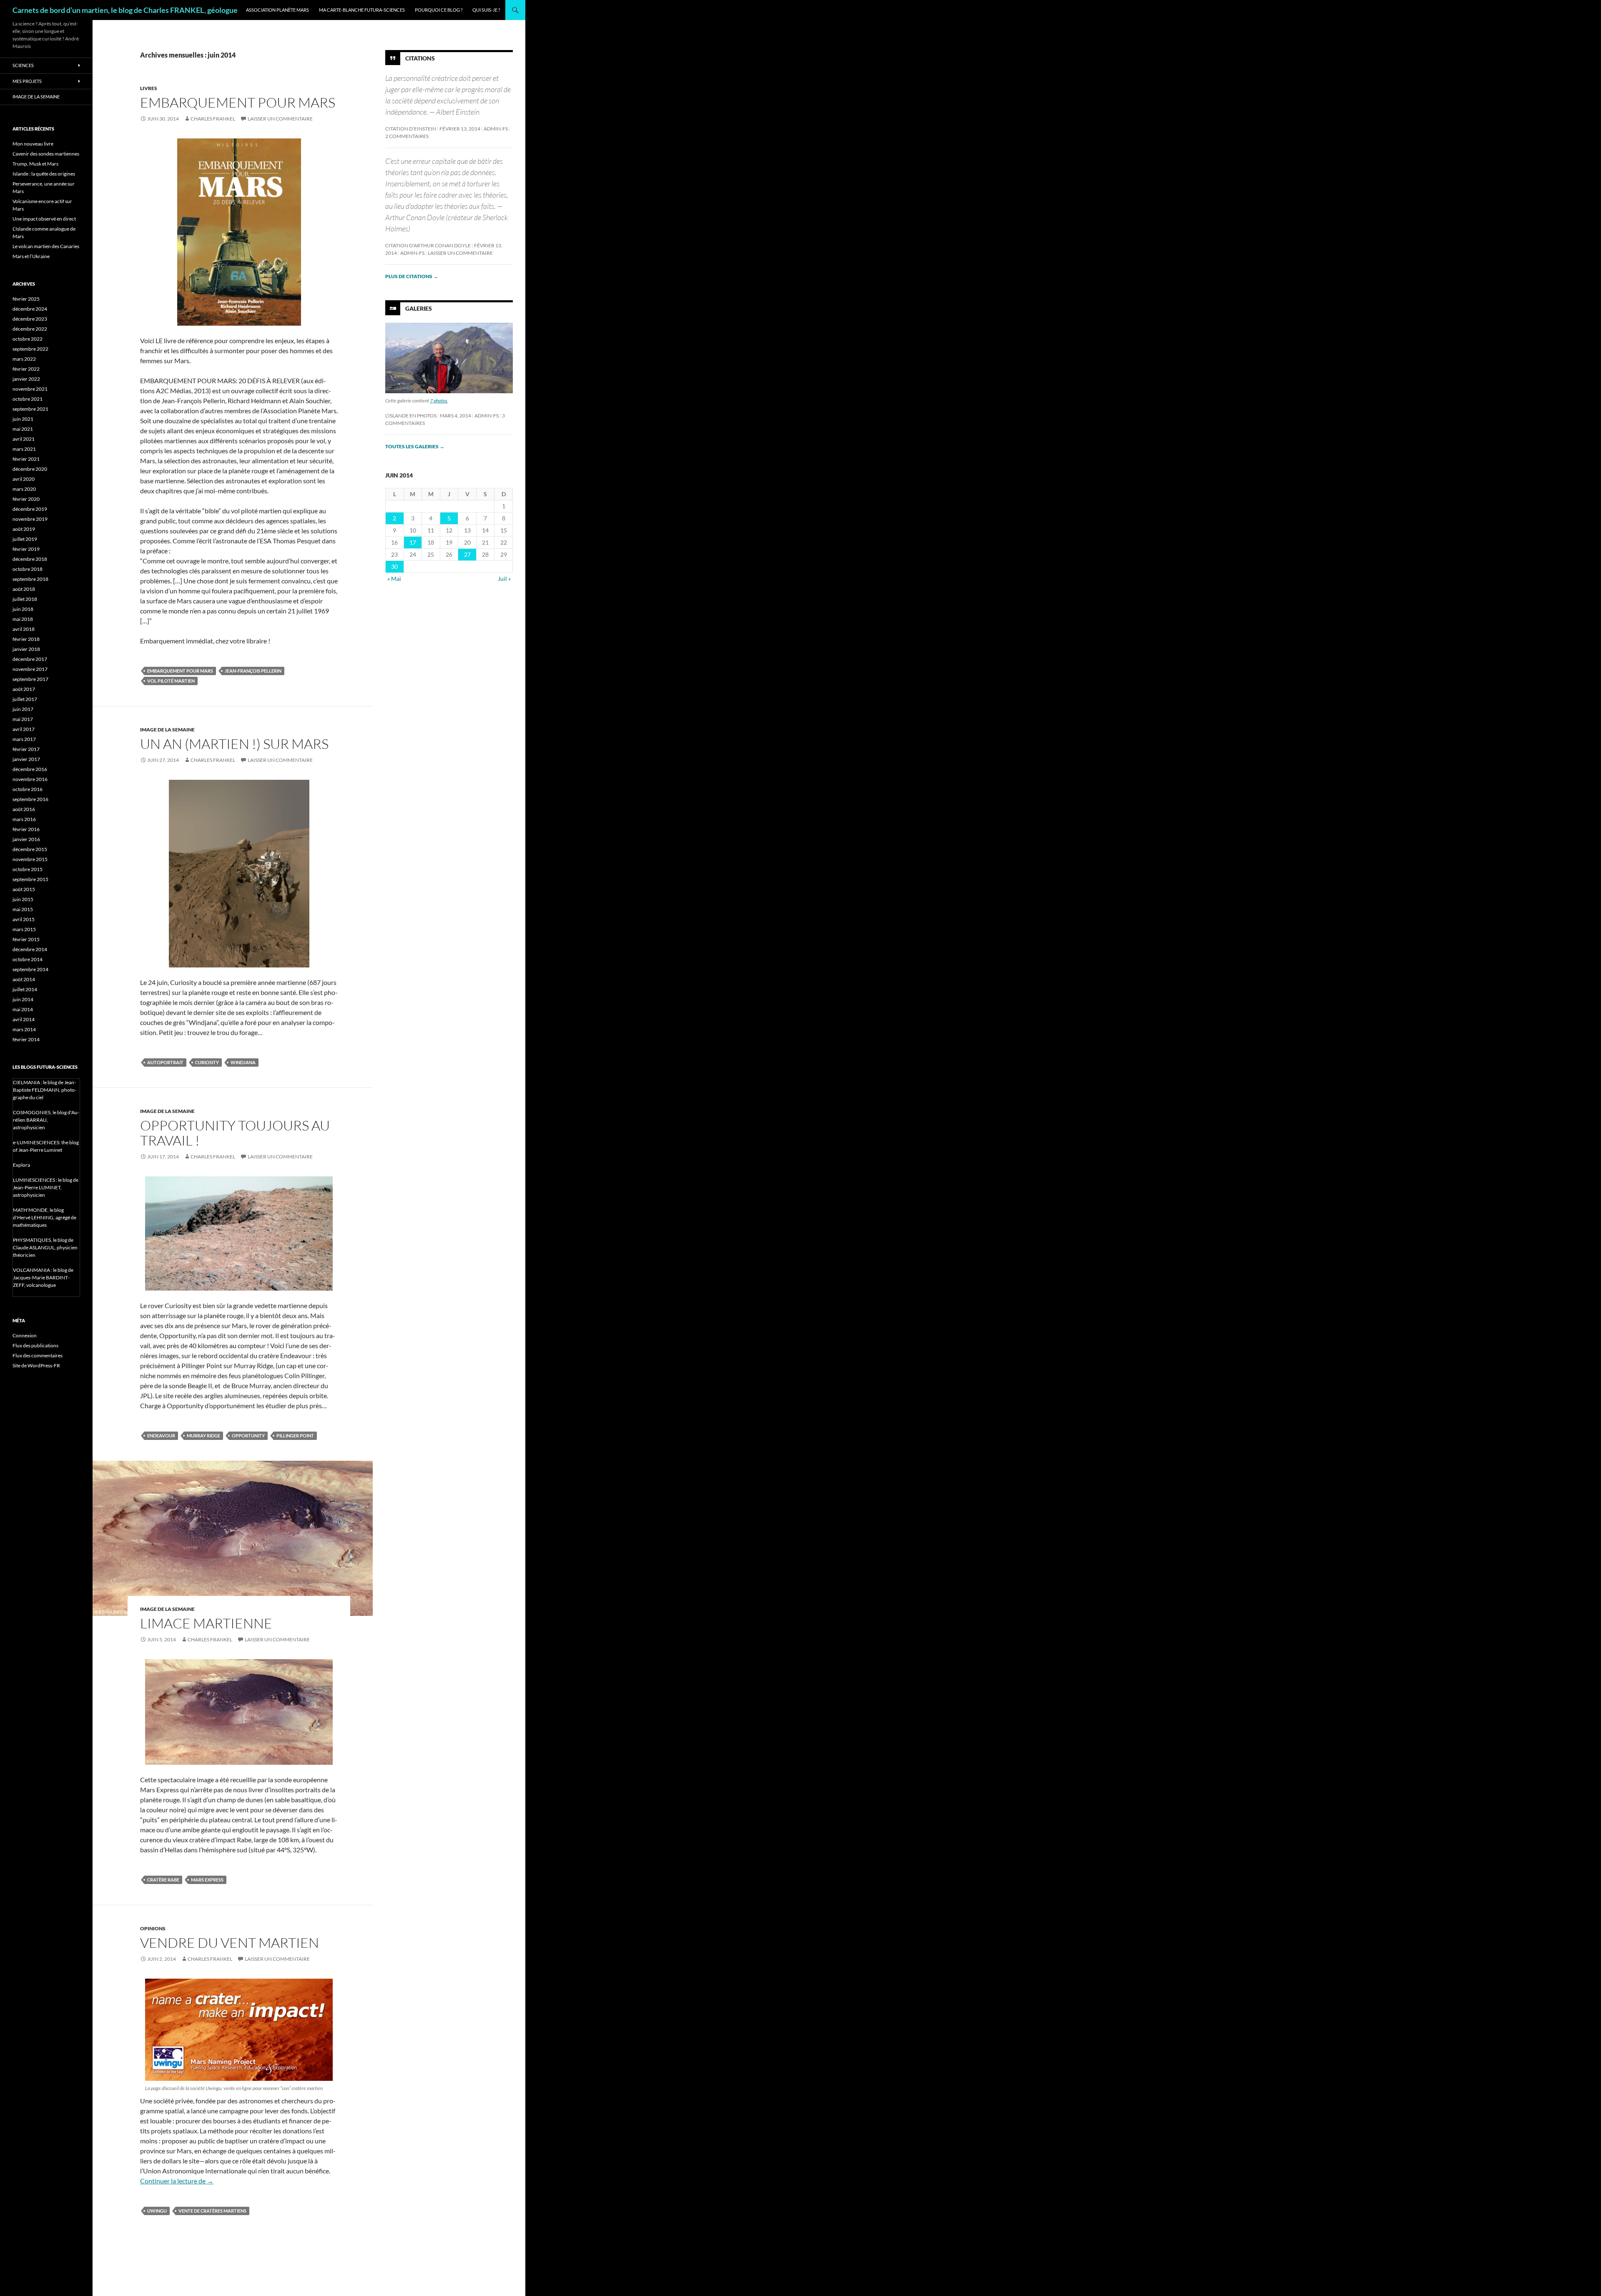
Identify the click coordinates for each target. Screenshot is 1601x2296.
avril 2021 (24, 439)
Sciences (23, 65)
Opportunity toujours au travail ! (235, 1133)
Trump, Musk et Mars (35, 164)
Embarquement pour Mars (238, 102)
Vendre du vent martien (230, 1943)
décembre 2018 (30, 559)
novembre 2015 (30, 859)
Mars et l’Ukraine (31, 256)
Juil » (504, 579)
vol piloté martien (171, 681)
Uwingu (157, 2211)
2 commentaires (407, 136)
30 (394, 566)
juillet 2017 (25, 699)
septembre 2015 (30, 879)
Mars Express (207, 1880)
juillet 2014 (25, 989)
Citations (420, 58)
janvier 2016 (26, 839)
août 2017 (24, 689)
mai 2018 (23, 619)
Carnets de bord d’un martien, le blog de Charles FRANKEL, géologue (125, 10)
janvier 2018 (26, 649)
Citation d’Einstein (411, 129)
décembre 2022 (30, 329)
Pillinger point (295, 1436)
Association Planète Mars (277, 10)
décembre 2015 (30, 849)
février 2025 (26, 299)
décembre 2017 (30, 659)
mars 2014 (24, 1029)
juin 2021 (23, 419)
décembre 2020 (30, 469)
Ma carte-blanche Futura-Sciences (362, 10)
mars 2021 (24, 449)
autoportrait (165, 1062)
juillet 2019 (25, 539)
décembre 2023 (30, 319)
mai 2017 (23, 719)
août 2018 (24, 589)
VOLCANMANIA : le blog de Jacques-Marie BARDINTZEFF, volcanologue (43, 1277)
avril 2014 (24, 1019)
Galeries (419, 308)
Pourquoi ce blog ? (439, 10)
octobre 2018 (28, 569)
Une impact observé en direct (44, 219)
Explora (21, 1165)
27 (467, 554)
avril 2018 (24, 629)
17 (413, 542)
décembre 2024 (30, 309)
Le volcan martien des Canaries (46, 246)
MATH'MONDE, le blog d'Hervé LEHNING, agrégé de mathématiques (45, 1217)
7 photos (439, 401)
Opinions (153, 1928)
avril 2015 (24, 919)
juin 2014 (23, 999)
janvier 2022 (26, 379)
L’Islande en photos (411, 416)
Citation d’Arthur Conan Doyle (428, 245)
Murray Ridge (203, 1436)
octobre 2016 (28, 789)
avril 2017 (24, 729)
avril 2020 (24, 479)
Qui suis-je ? (486, 10)
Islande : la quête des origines (44, 174)
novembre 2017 (30, 669)
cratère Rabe (163, 1880)
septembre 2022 (30, 349)
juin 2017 (23, 709)
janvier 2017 (26, 759)
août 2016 (24, 809)
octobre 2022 (28, 339)
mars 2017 (24, 739)
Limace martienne (206, 1623)
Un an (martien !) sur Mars (234, 744)
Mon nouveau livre (33, 144)
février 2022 (26, 369)
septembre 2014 (30, 969)
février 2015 (26, 939)
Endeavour (161, 1436)
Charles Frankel (213, 119)
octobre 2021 (28, 399)
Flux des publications (35, 1345)
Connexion (25, 1335)
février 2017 (26, 749)
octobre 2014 (28, 959)
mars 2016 (24, 819)
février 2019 (26, 549)
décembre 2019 (30, 509)
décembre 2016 (30, 769)
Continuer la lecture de (177, 2181)
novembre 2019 (30, 519)
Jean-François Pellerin (253, 671)
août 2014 (24, 979)
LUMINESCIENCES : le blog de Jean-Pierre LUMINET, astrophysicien (46, 1187)
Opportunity (248, 1436)
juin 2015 (23, 899)
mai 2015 (23, 909)
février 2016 (26, 829)
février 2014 (26, 1039)
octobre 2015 (28, 869)
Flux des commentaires (38, 1355)
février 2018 (26, 639)
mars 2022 (24, 359)
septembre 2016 (30, 799)
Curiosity (207, 1062)
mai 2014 (23, 1009)
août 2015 (24, 889)
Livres (149, 88)
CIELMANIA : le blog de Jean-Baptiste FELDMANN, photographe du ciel (45, 1090)
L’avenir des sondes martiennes (46, 154)
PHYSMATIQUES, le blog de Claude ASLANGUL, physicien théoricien (45, 1247)
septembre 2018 (30, 579)
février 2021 (26, 459)
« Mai (394, 579)
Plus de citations (412, 276)
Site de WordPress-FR (36, 1365)
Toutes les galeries (415, 446)
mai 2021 (23, 429)
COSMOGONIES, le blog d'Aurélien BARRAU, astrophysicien (46, 1120)
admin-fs (496, 129)
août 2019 (24, 529)
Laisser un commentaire (280, 119)
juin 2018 (23, 609)
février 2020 (26, 499)
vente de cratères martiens (212, 2211)
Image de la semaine (167, 730)
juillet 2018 (25, 599)
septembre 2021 (30, 409)
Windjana (243, 1062)
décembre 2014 (30, 949)
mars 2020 (24, 489)
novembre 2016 (30, 779)
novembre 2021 (30, 389)
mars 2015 (24, 929)
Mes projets (27, 81)
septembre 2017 (30, 679)
